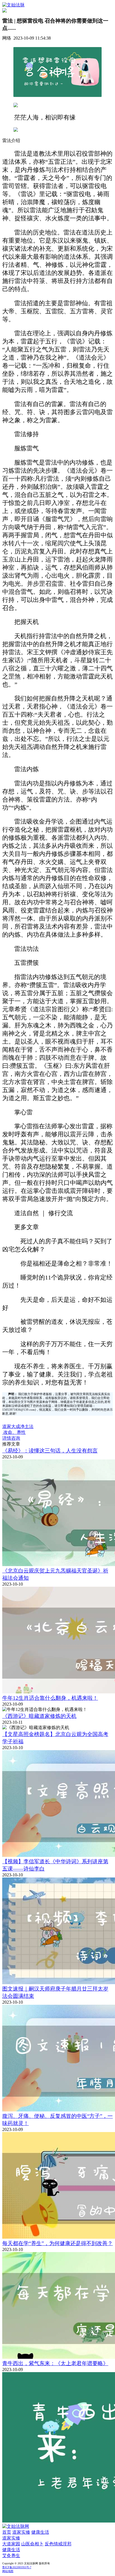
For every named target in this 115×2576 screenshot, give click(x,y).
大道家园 (11, 2544)
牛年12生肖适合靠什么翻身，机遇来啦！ (50, 1698)
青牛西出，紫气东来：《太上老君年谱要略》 (55, 2363)
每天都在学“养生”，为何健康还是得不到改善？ (57, 2243)
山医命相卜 (32, 2544)
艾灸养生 (11, 2556)
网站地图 (8, 2571)
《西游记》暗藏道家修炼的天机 (39, 1716)
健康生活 (40, 2532)
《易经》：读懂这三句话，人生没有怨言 (50, 1451)
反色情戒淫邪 (58, 2544)
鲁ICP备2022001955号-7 (17, 2567)
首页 (7, 2532)
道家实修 (21, 2532)
